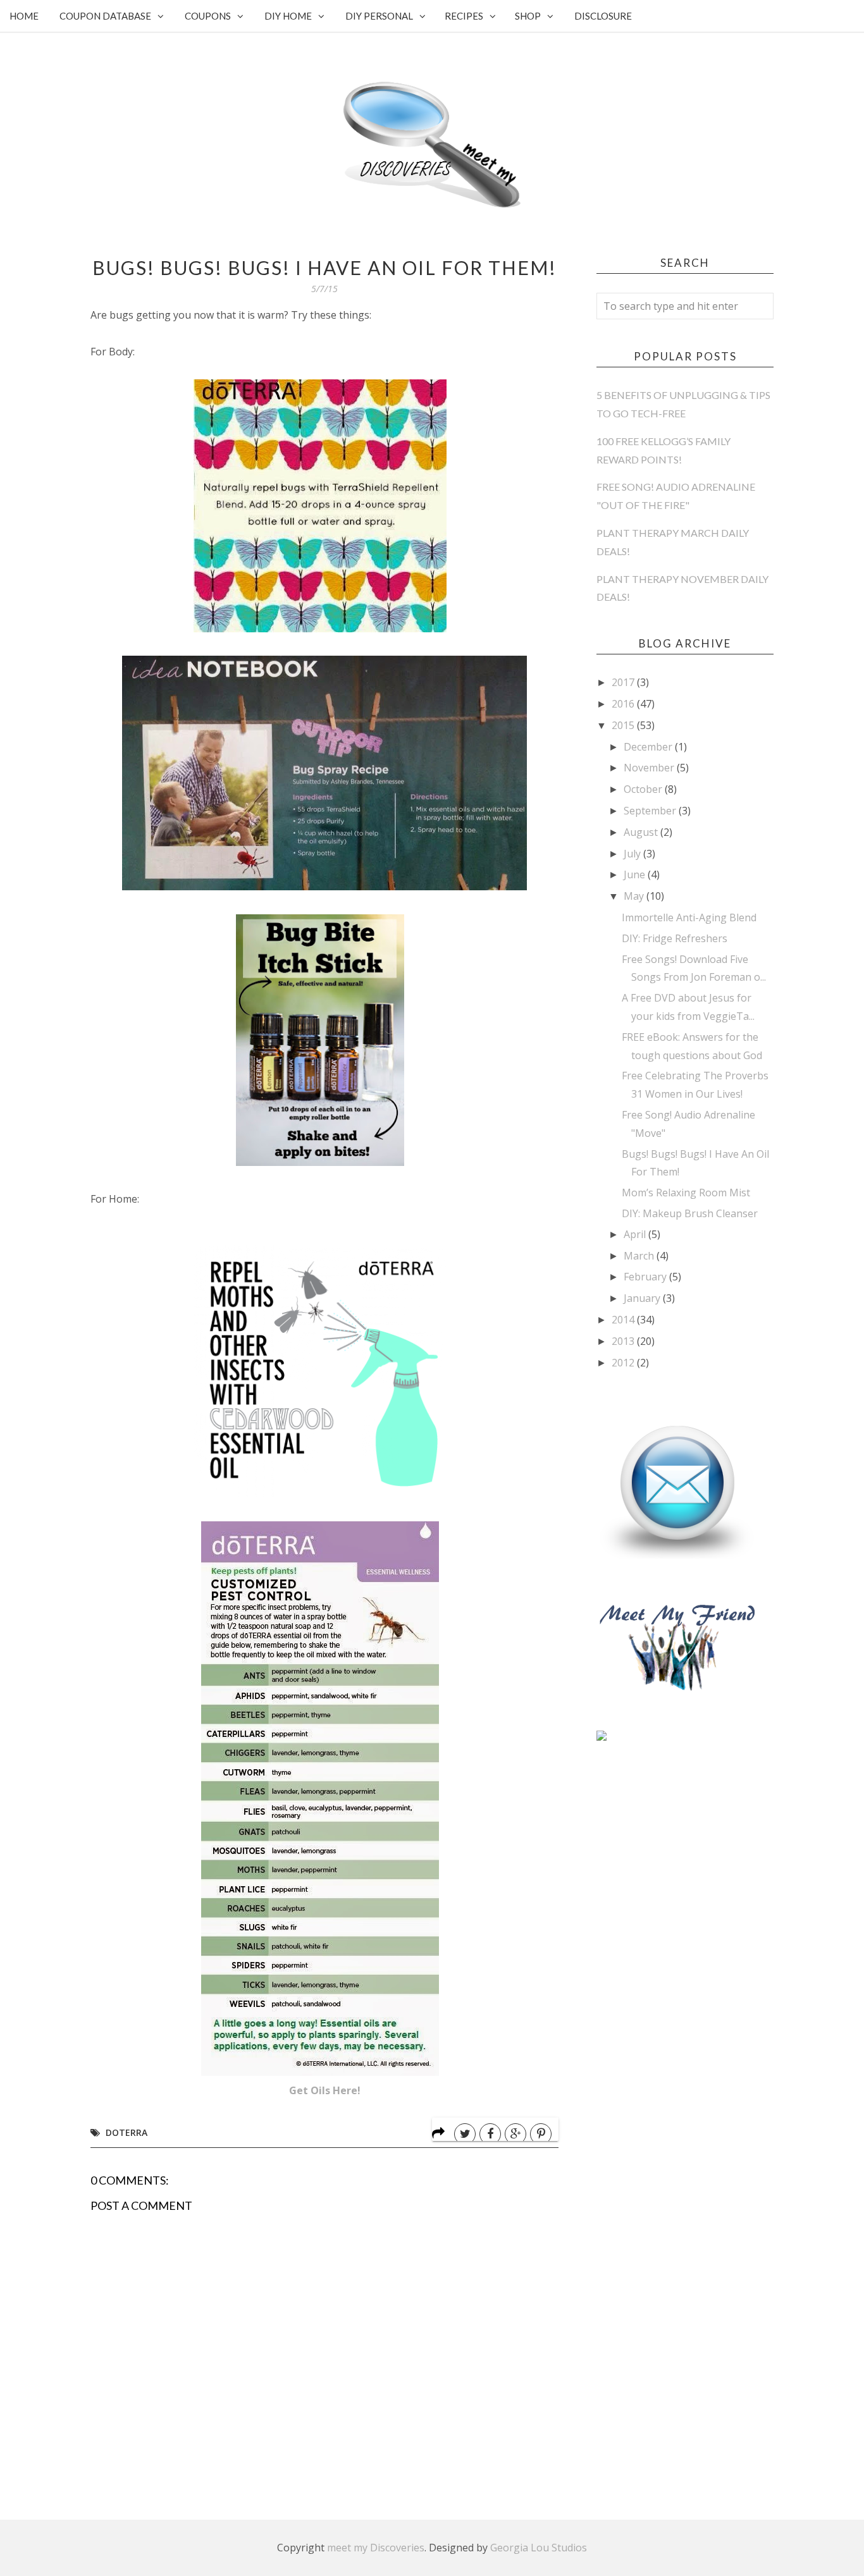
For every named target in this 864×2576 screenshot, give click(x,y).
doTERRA (127, 2132)
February (646, 1277)
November (650, 768)
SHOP (528, 16)
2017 (624, 682)
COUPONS (208, 16)
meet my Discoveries (376, 2548)
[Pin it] (541, 2134)
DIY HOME (288, 16)
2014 (624, 1320)
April (636, 1234)
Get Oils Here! (325, 2090)
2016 (624, 704)
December (649, 747)
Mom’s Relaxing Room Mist (686, 1193)
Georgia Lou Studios (539, 2548)
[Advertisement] (691, 1857)
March (640, 1256)
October (644, 789)
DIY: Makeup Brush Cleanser (690, 1213)
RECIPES (464, 16)
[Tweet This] (465, 2134)
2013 (624, 1341)
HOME (24, 16)
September (651, 811)
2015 (624, 725)
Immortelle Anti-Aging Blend (689, 917)
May (635, 896)
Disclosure (603, 16)
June (636, 874)
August (642, 832)
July (633, 854)
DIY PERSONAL (379, 16)
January (643, 1298)
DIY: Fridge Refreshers (675, 938)
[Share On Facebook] (490, 2134)
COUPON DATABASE (105, 16)
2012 (624, 1363)
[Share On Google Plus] (515, 2134)
